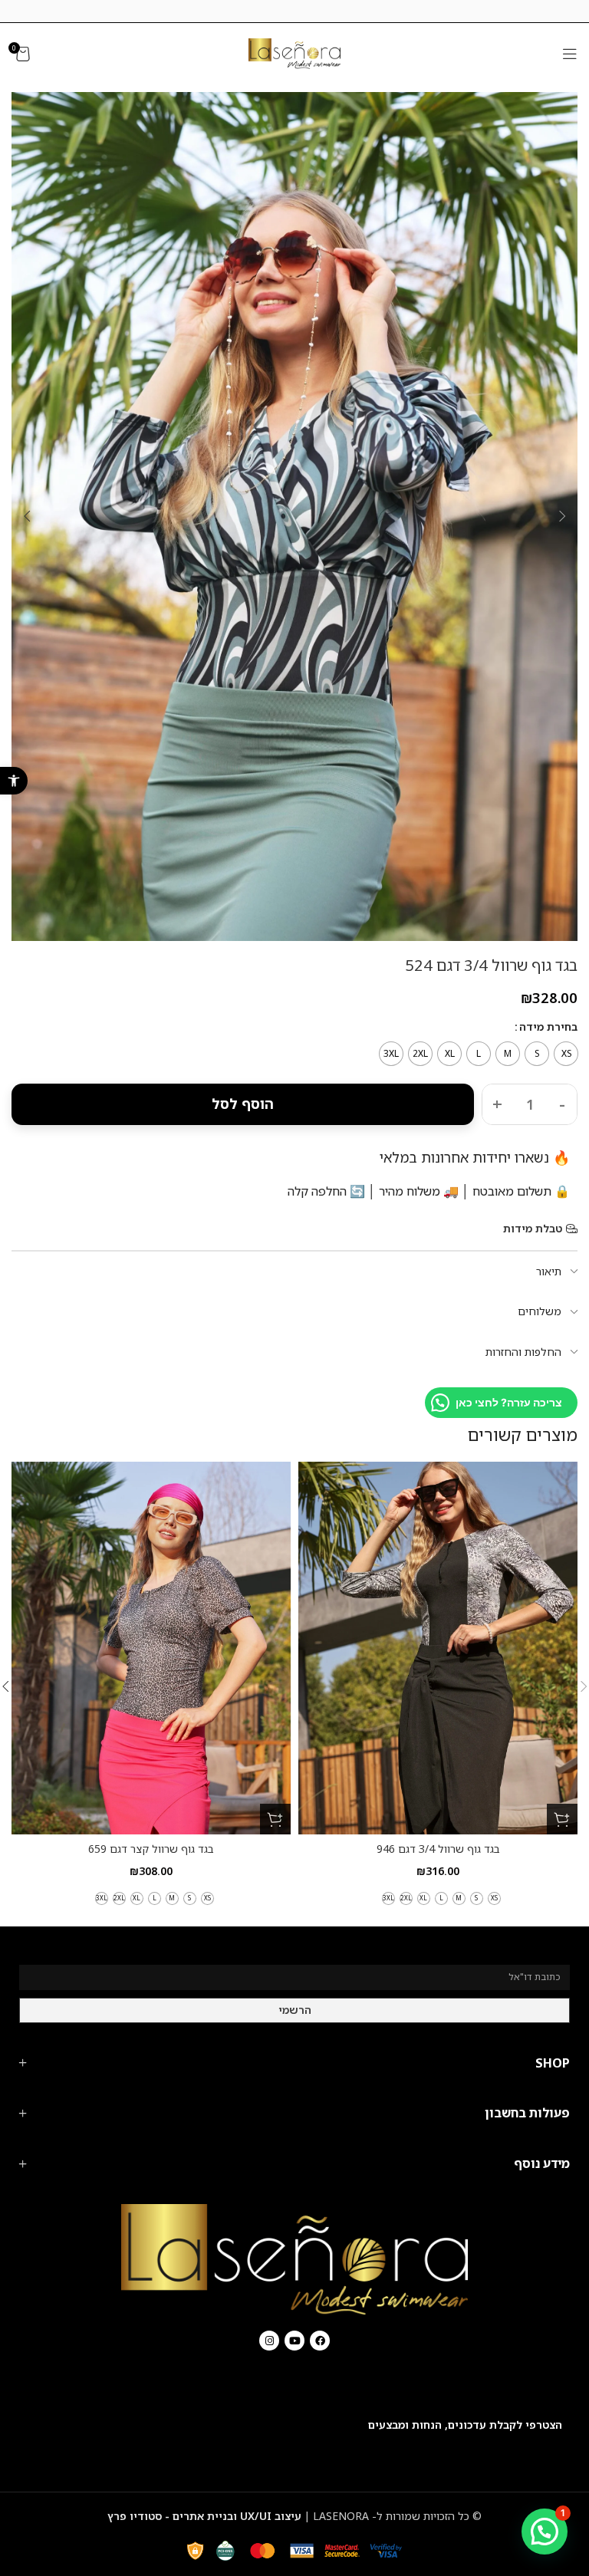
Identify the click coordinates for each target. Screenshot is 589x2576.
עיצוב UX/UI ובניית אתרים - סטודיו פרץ (204, 2516)
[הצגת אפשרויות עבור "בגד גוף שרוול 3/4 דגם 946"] (562, 1819)
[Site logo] (294, 53)
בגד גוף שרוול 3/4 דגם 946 (438, 1849)
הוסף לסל (243, 1104)
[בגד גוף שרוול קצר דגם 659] (151, 1648)
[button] (14, 781)
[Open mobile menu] (570, 54)
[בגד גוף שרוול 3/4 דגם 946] (438, 1648)
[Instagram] (269, 2341)
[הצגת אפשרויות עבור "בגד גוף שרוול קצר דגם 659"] (275, 1819)
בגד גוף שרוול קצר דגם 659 (151, 1849)
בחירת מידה (548, 1026)
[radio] (566, 1054)
